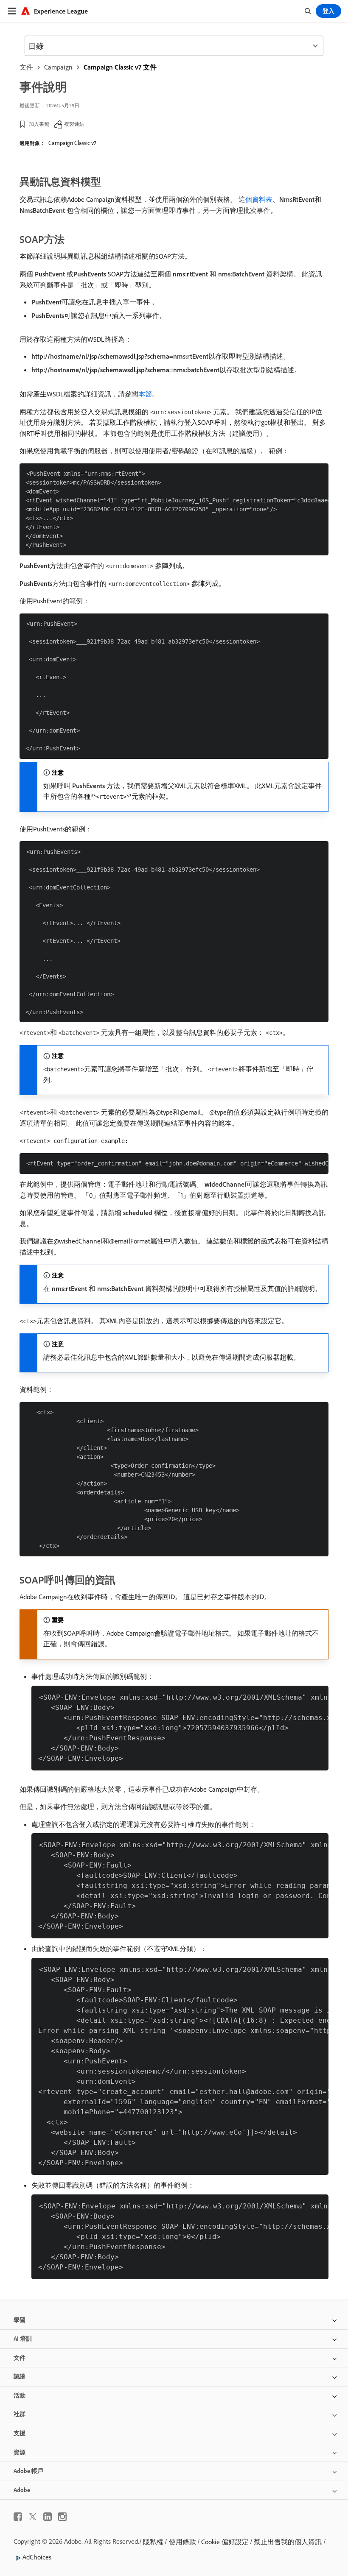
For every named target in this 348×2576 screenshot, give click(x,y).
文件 (26, 67)
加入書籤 (39, 124)
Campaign (58, 67)
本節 (145, 394)
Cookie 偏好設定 (225, 2542)
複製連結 (74, 124)
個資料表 (259, 199)
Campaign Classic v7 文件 (120, 67)
